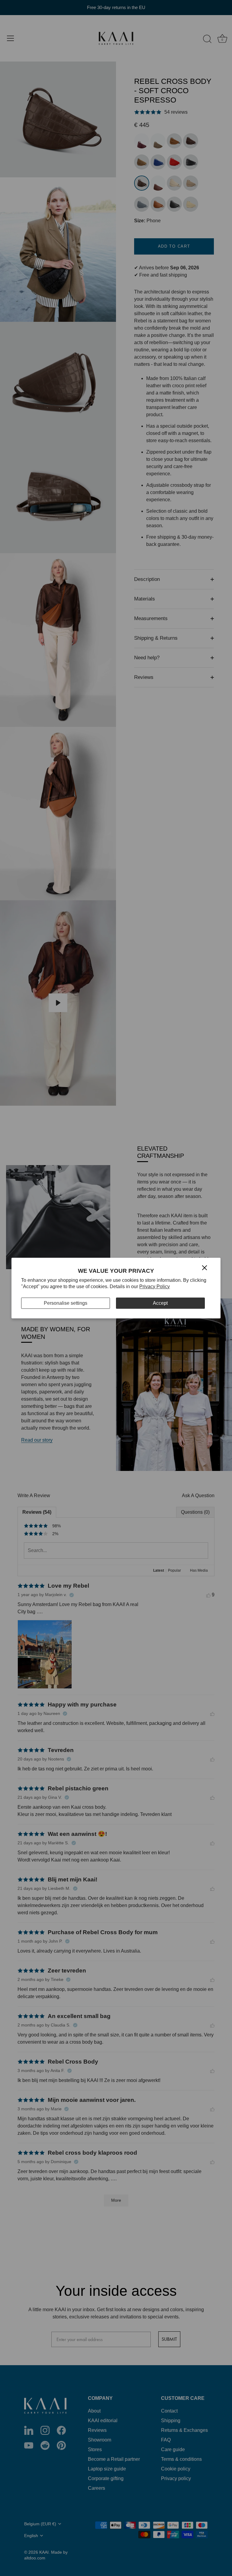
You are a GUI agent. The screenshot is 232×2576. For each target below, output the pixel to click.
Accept (160, 1303)
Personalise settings (66, 1303)
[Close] (205, 1267)
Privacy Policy (155, 1286)
